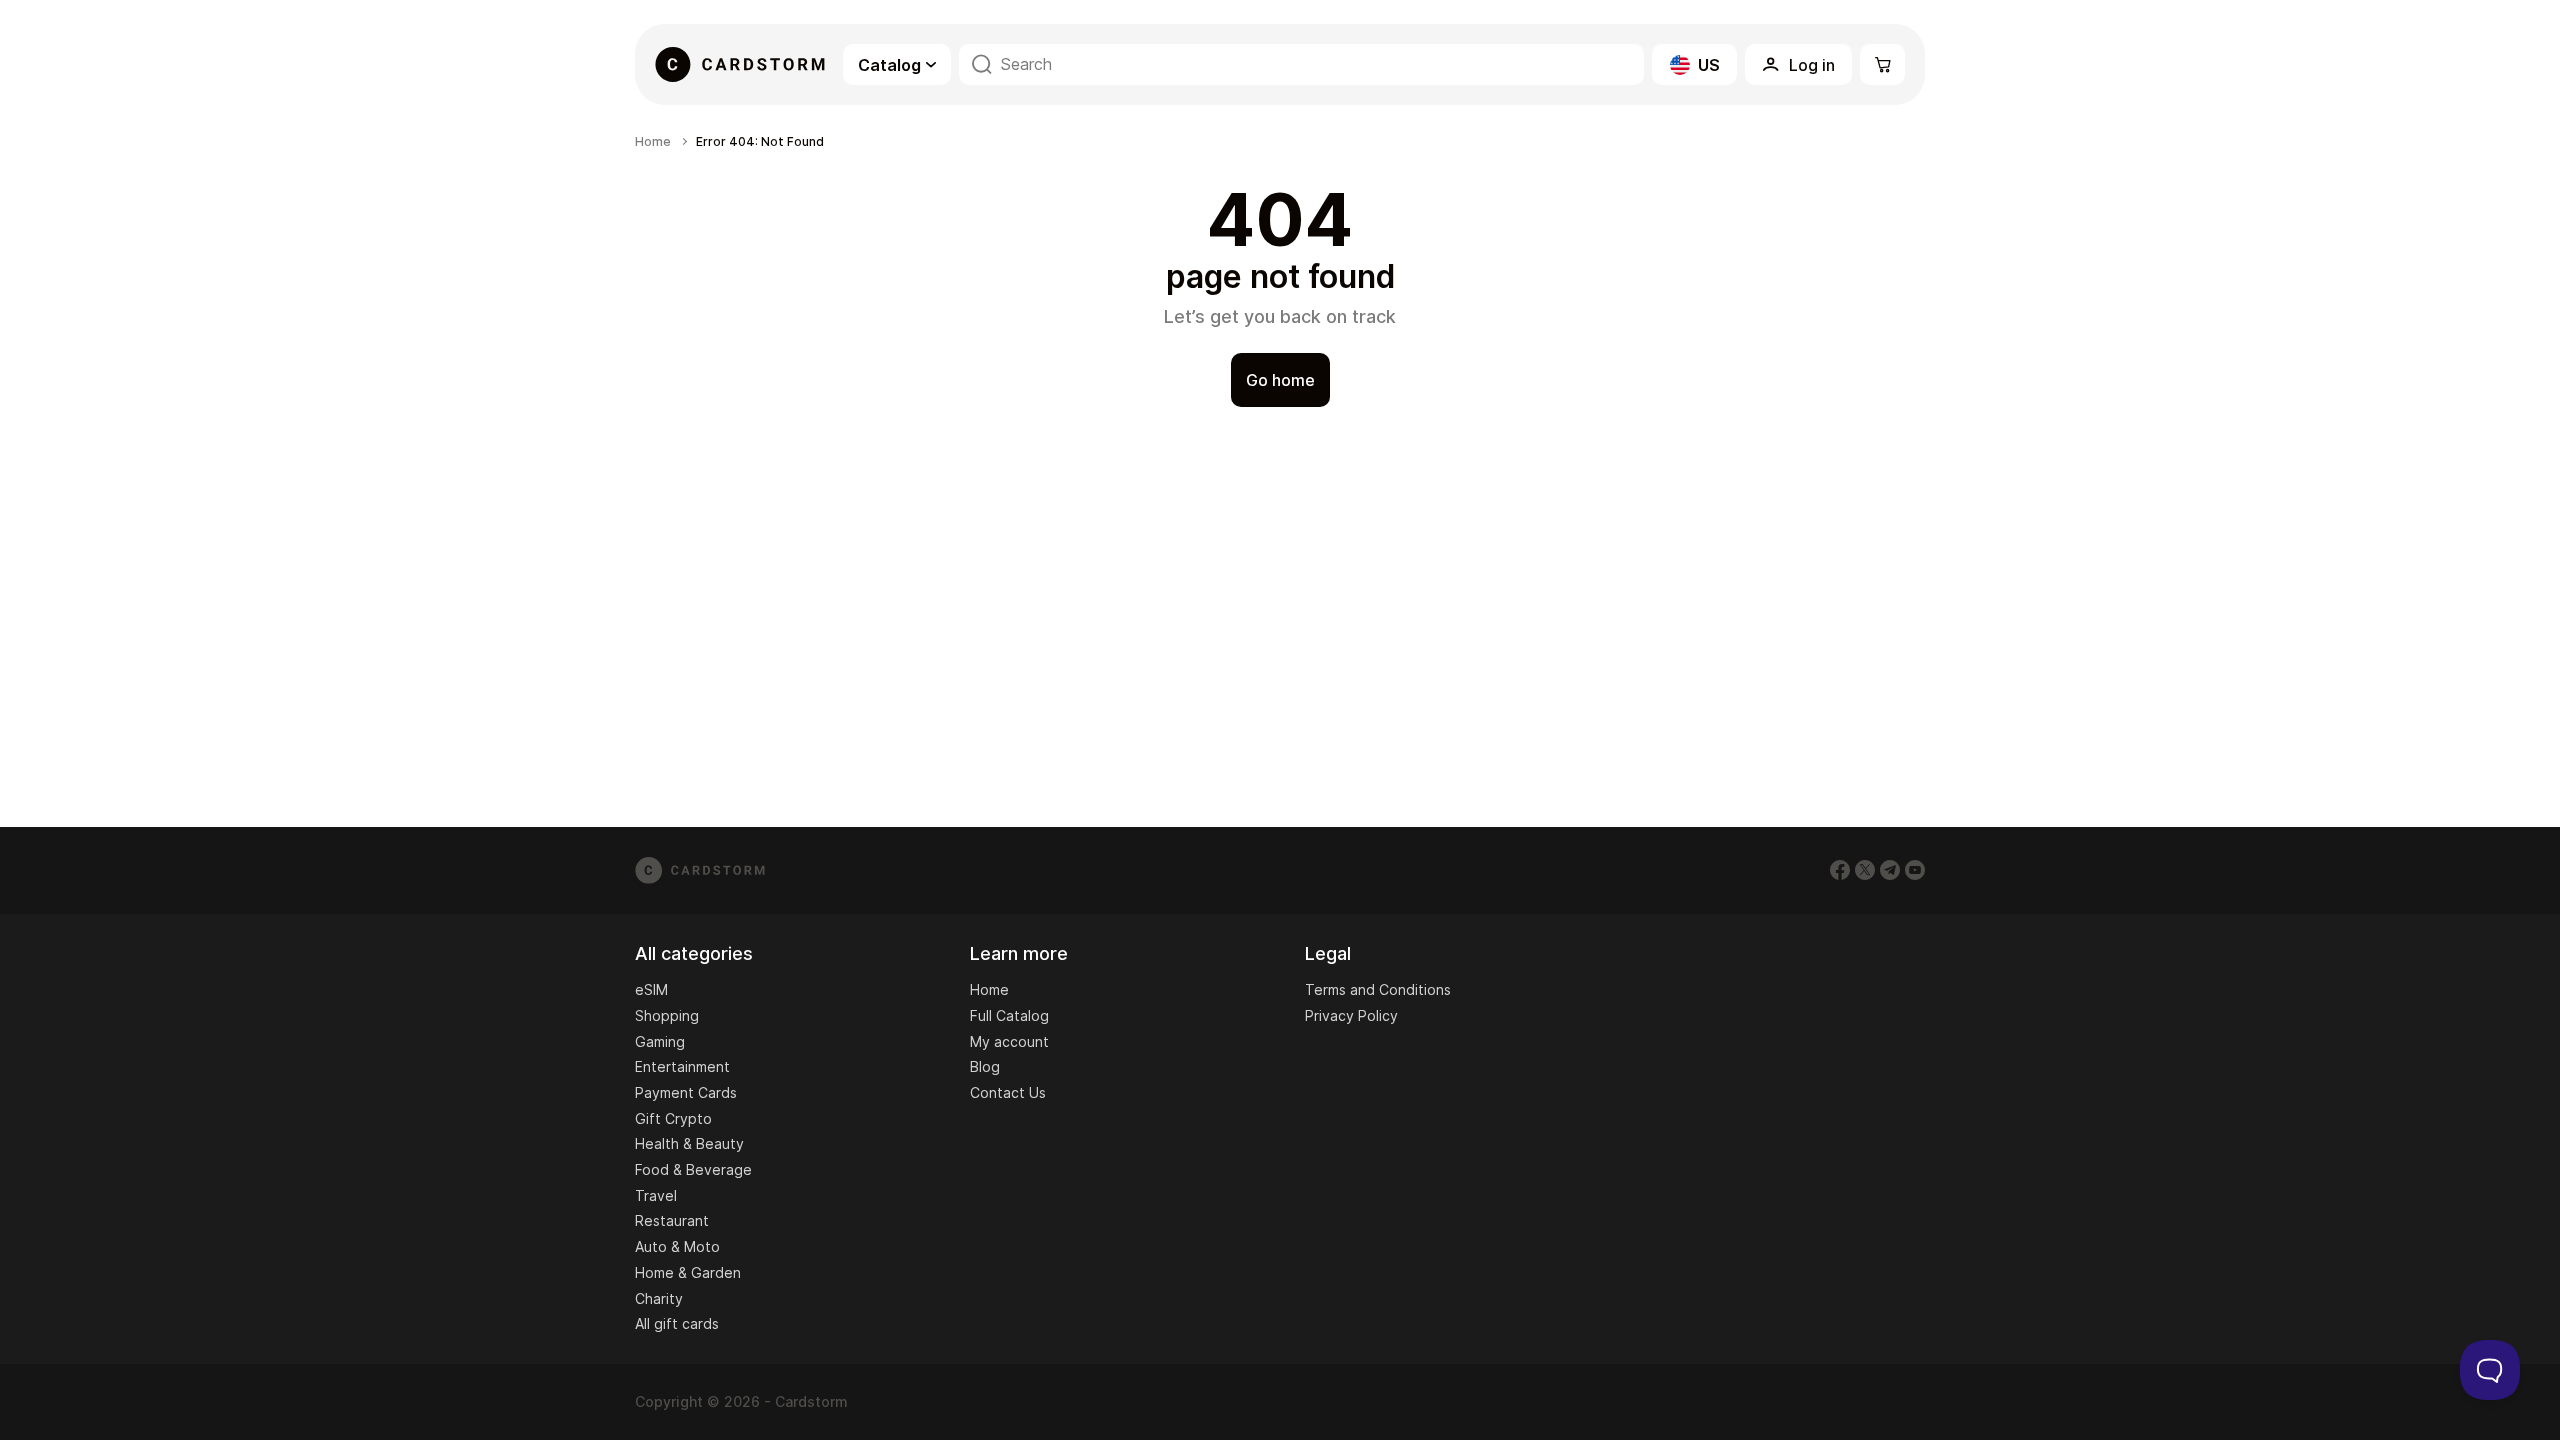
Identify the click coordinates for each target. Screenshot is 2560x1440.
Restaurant (672, 1220)
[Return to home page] (740, 64)
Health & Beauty (689, 1143)
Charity (659, 1298)
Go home (1280, 380)
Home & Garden (688, 1272)
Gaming (660, 1041)
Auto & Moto (677, 1246)
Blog (985, 1066)
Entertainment (682, 1066)
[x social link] (1865, 870)
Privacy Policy (1351, 1015)
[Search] (982, 64)
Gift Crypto (673, 1118)
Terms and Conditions (1378, 989)
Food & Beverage (693, 1169)
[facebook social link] (1840, 870)
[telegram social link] (1890, 870)
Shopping (667, 1015)
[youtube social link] (1915, 870)
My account (1009, 1041)
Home (653, 142)
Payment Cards (686, 1092)
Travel (656, 1195)
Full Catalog (1009, 1015)
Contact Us (1008, 1092)
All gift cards (677, 1323)
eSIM (651, 989)
